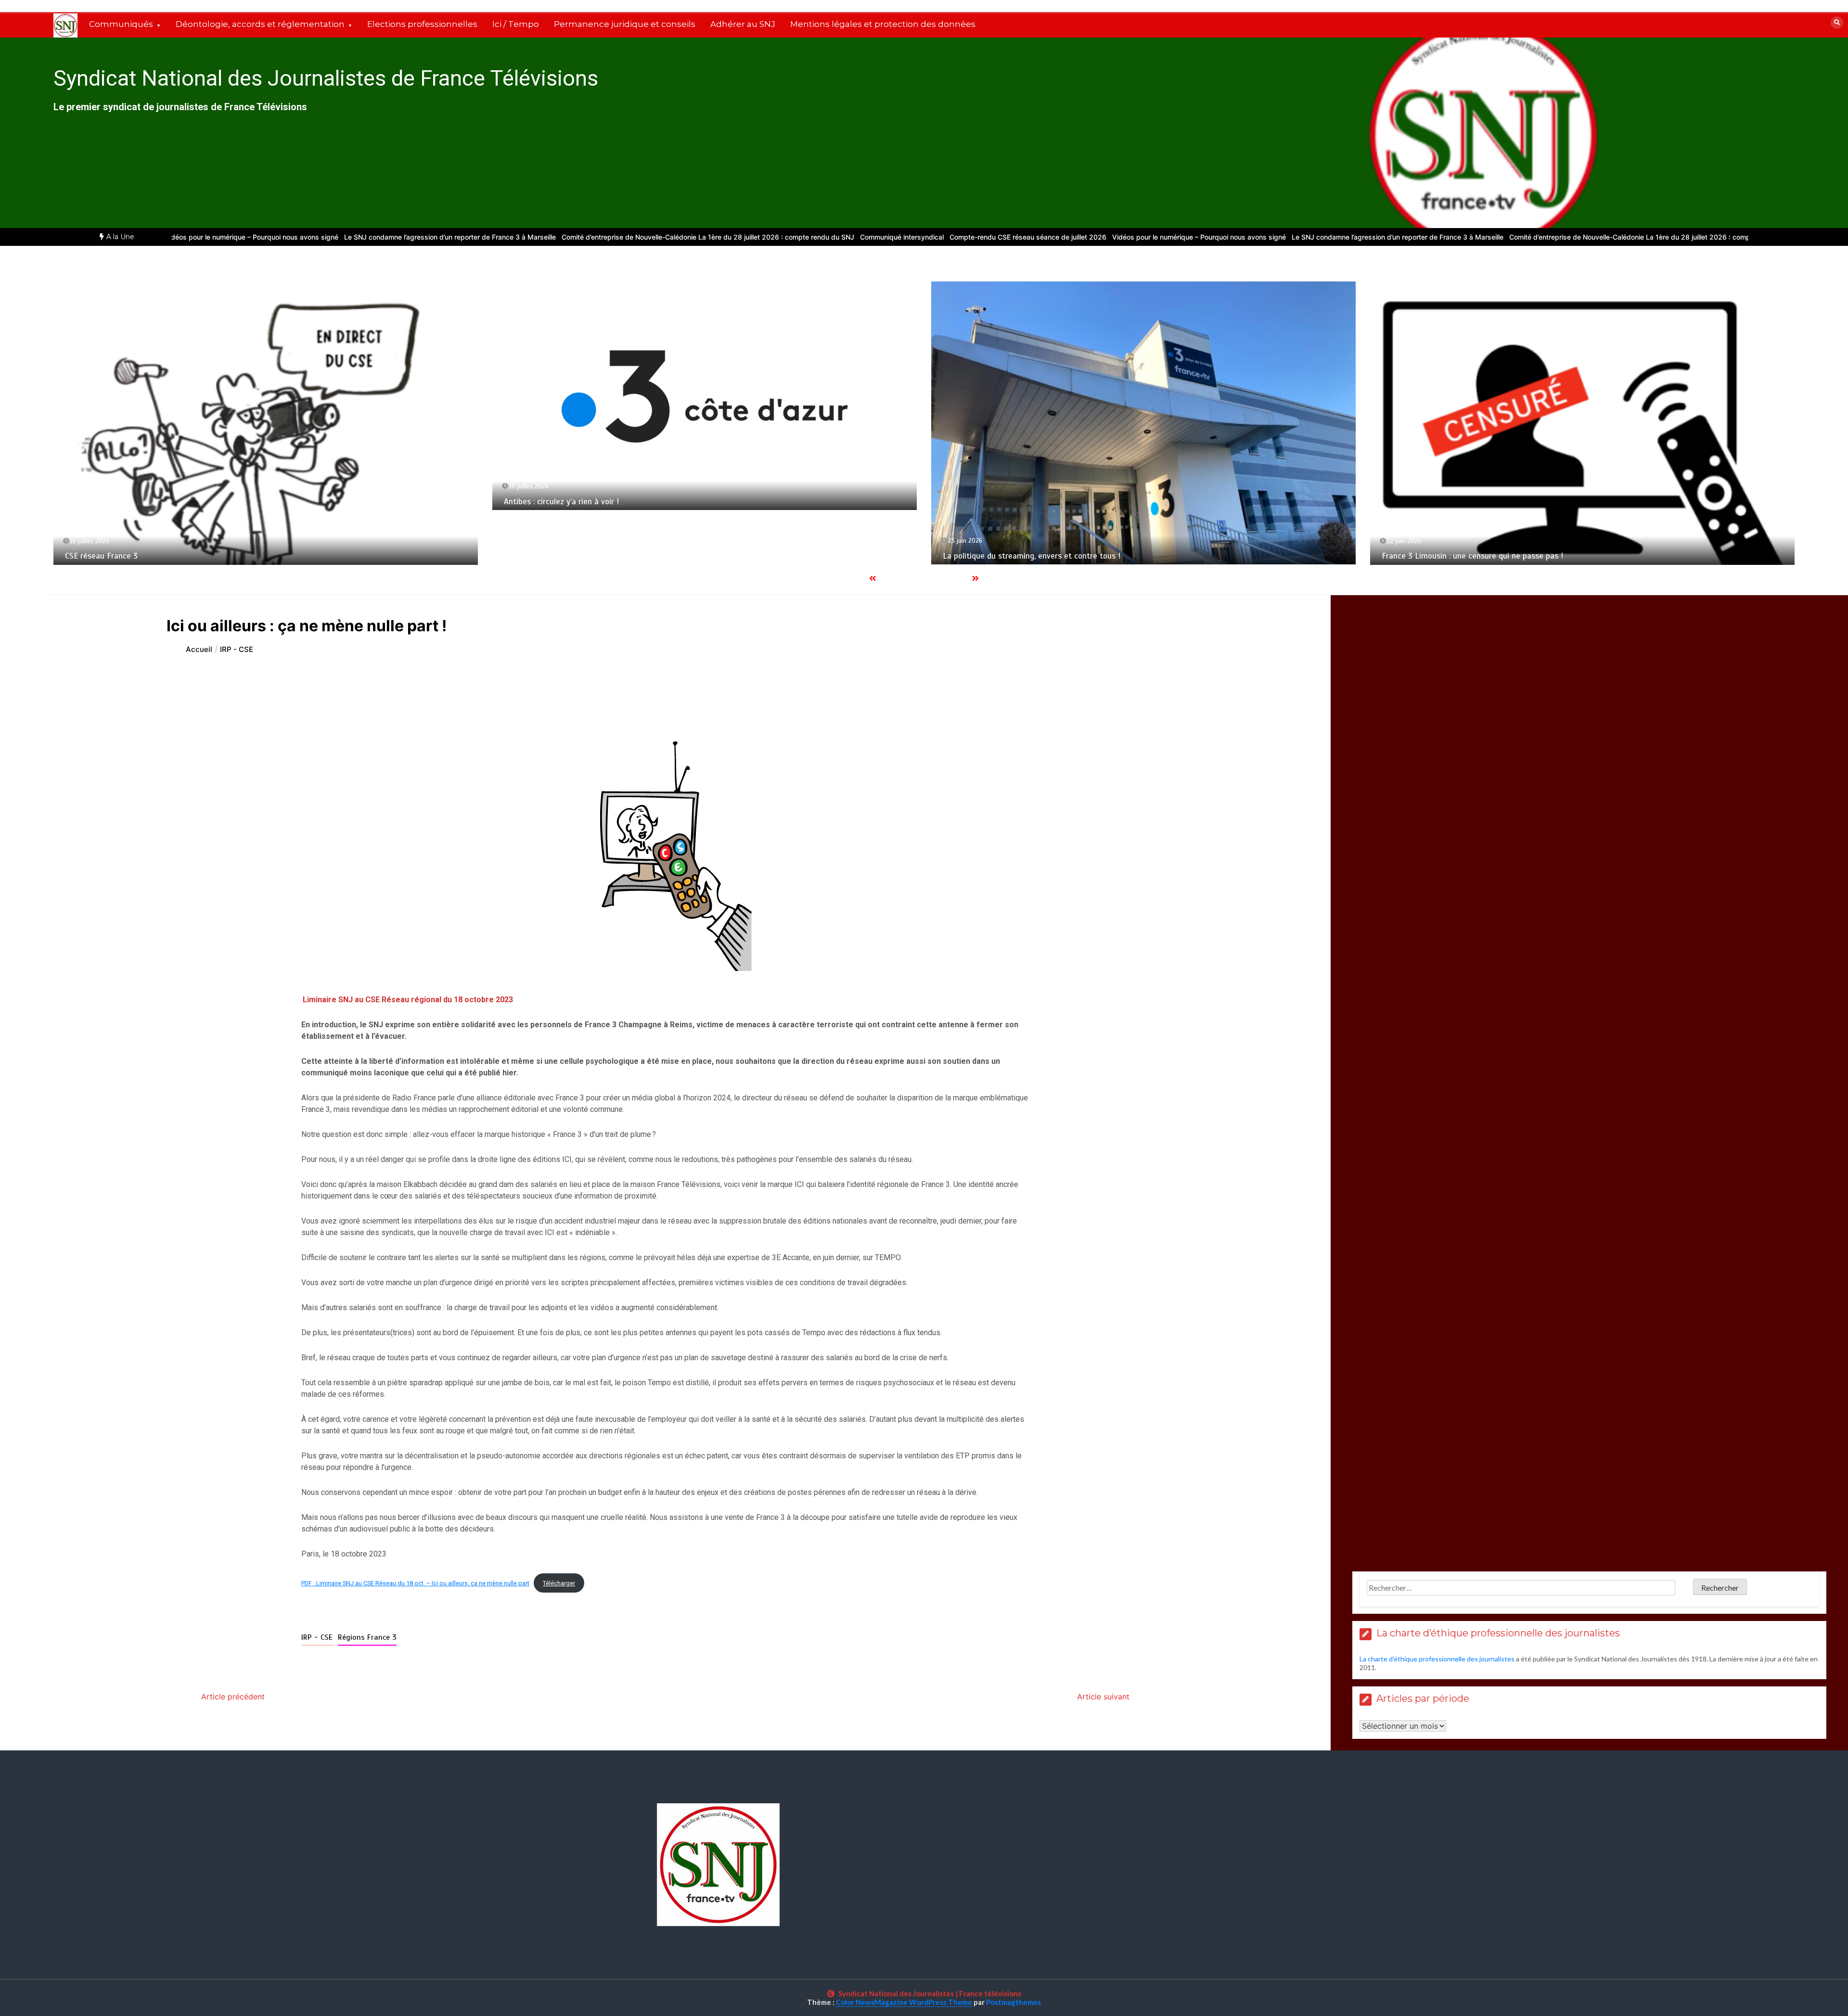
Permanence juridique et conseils (625, 24)
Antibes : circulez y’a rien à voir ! (122, 502)
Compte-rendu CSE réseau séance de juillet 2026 (908, 237)
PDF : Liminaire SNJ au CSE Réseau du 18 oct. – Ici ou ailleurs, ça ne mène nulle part (415, 1583)
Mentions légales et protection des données (883, 24)
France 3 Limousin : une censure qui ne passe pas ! (1035, 556)
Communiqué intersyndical (782, 237)
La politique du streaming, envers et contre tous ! (593, 556)
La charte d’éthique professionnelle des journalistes (1437, 1659)
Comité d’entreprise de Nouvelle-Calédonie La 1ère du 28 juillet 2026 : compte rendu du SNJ (588, 237)
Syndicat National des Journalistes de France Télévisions (326, 78)
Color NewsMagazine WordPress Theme (904, 2002)
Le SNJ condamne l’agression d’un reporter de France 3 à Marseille (330, 237)
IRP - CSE (318, 1637)
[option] (330, 237)
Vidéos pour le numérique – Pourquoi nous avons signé (1079, 237)
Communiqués (121, 24)
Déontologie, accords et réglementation (260, 24)
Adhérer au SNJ (743, 24)
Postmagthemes (1014, 2002)
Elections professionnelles (422, 24)
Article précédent (233, 1697)
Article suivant (1103, 1697)
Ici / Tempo (516, 24)
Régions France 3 (367, 1637)
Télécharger (559, 1583)
